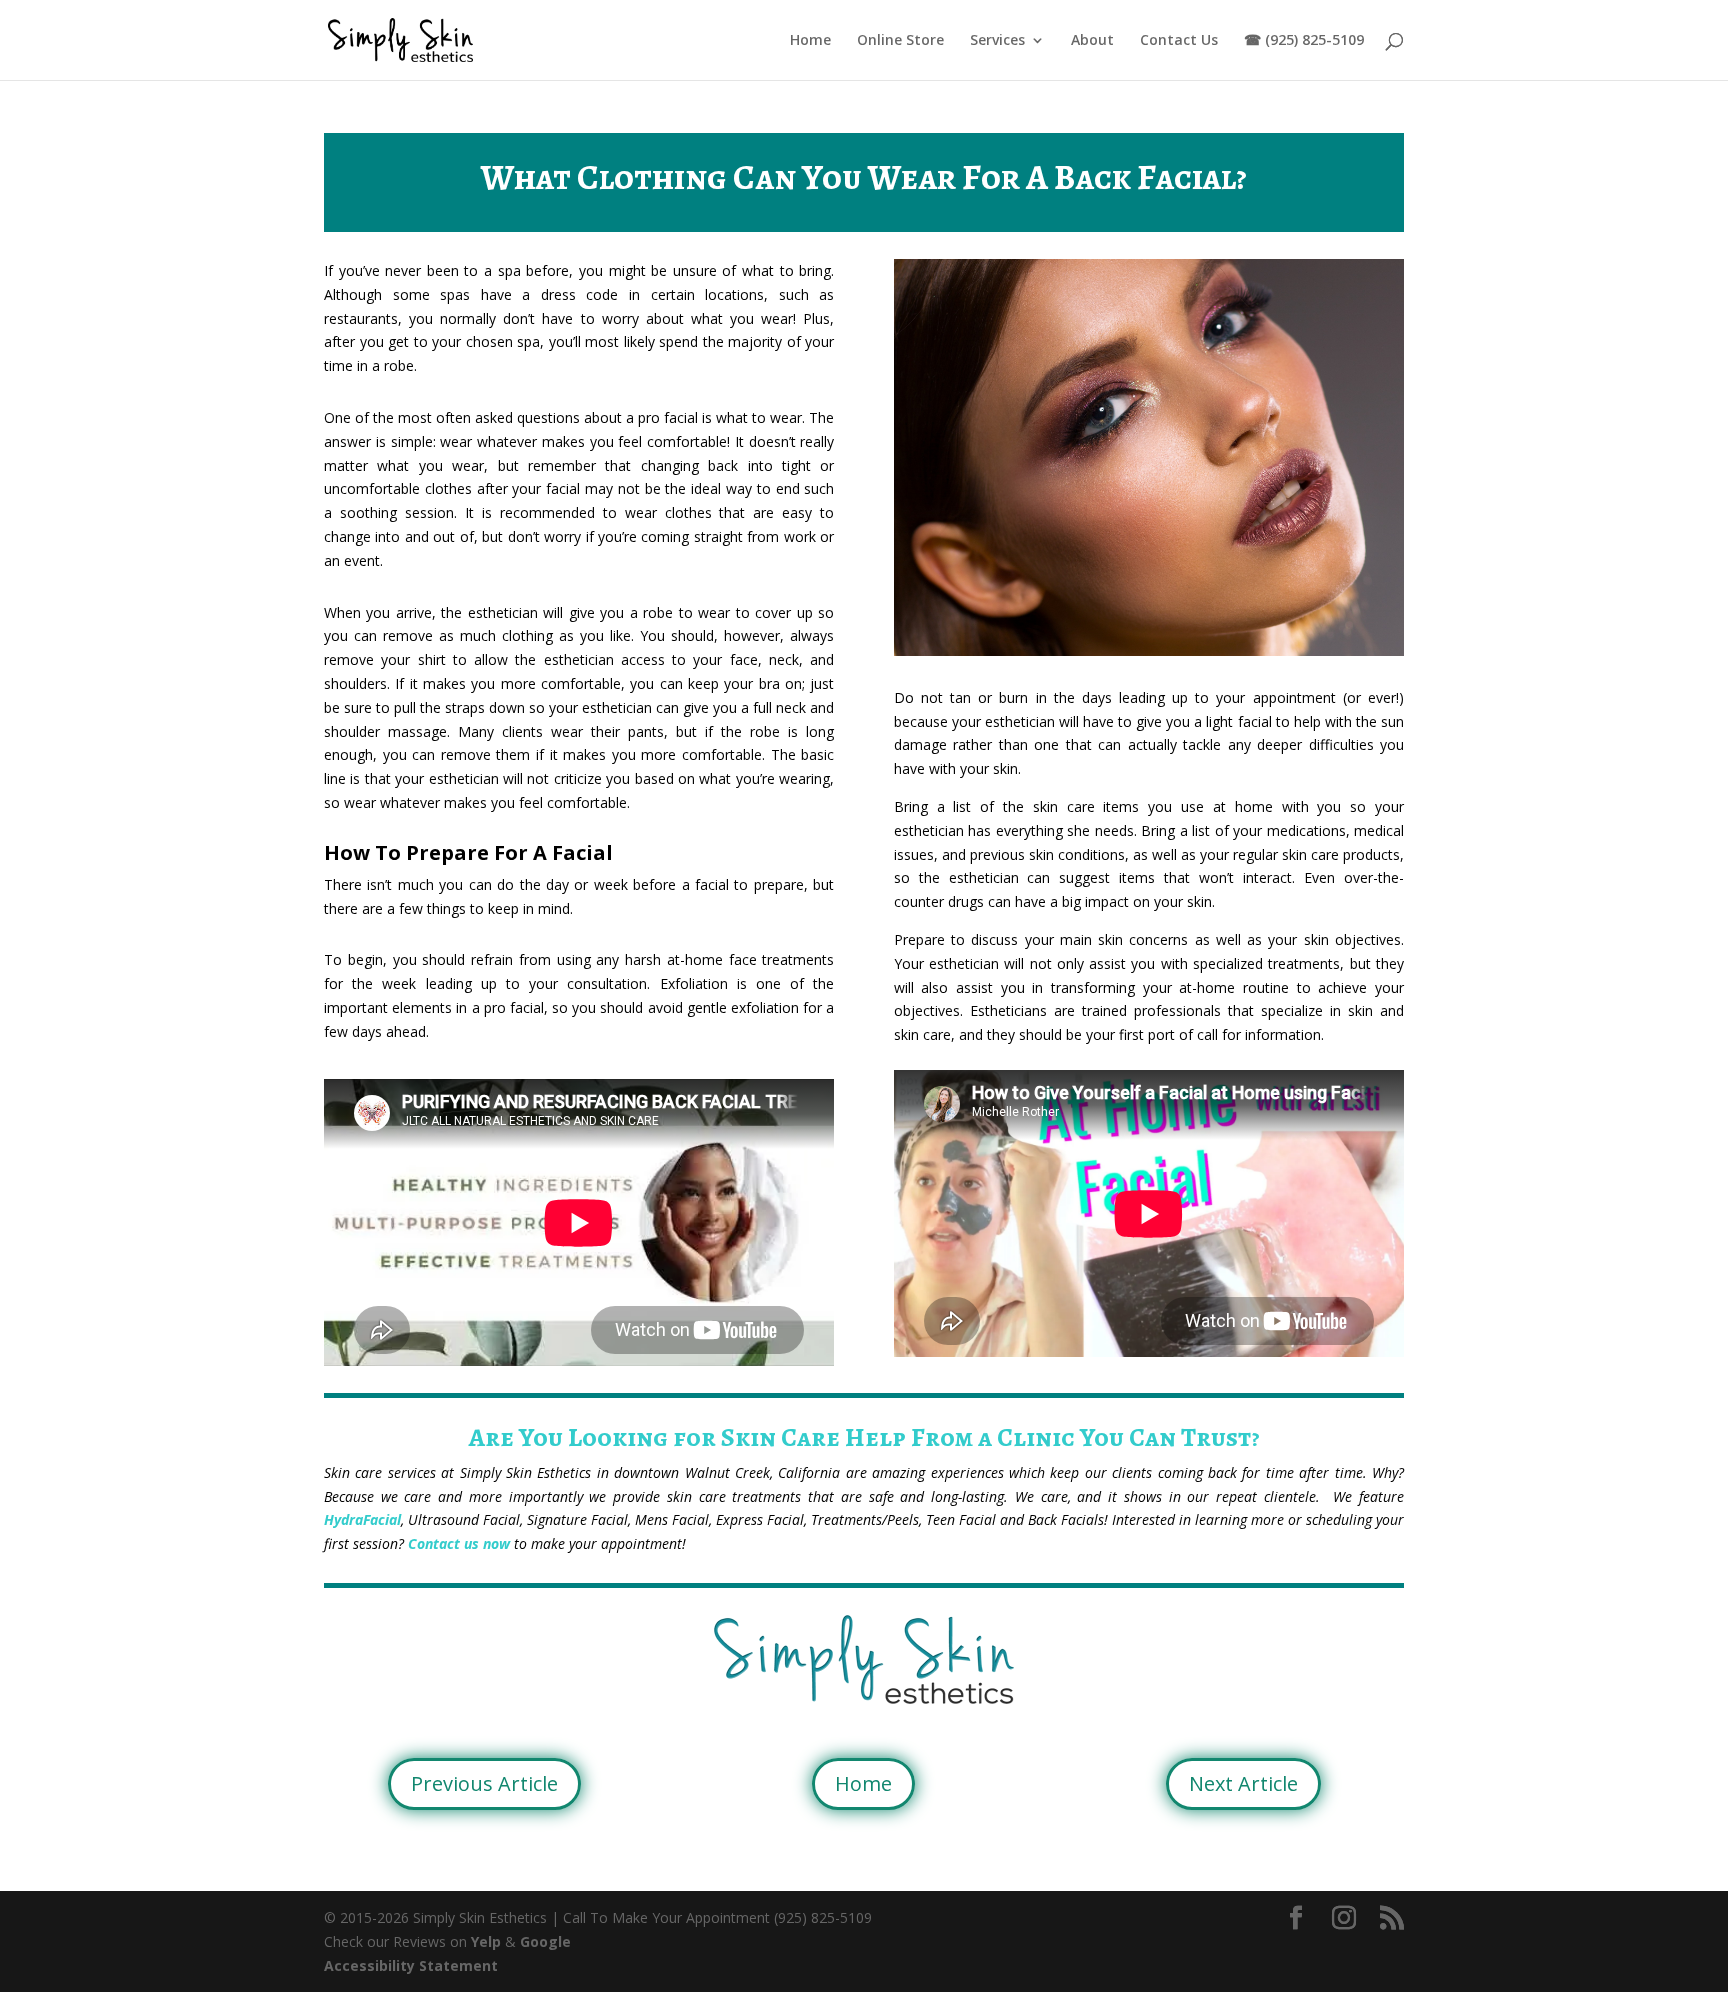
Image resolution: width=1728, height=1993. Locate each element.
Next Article (1243, 1783)
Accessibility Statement (411, 1965)
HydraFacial (362, 1519)
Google (545, 1941)
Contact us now (459, 1543)
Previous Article (484, 1783)
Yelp (486, 1941)
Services (997, 41)
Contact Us (1179, 41)
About (1092, 41)
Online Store (900, 41)
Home (810, 41)
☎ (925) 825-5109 (1304, 41)
